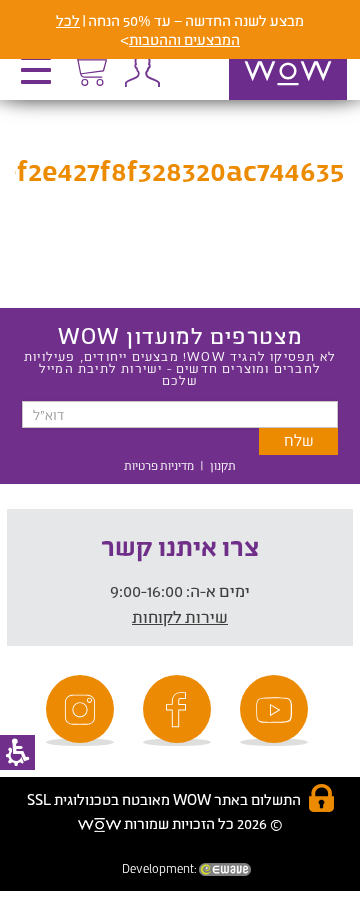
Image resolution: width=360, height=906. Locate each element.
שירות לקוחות (180, 616)
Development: (160, 868)
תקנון (223, 465)
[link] (277, 710)
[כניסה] (142, 70)
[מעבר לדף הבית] (267, 99)
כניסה (142, 70)
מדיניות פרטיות (159, 465)
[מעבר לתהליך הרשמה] (89, 67)
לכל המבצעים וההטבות (148, 30)
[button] (41, 77)
